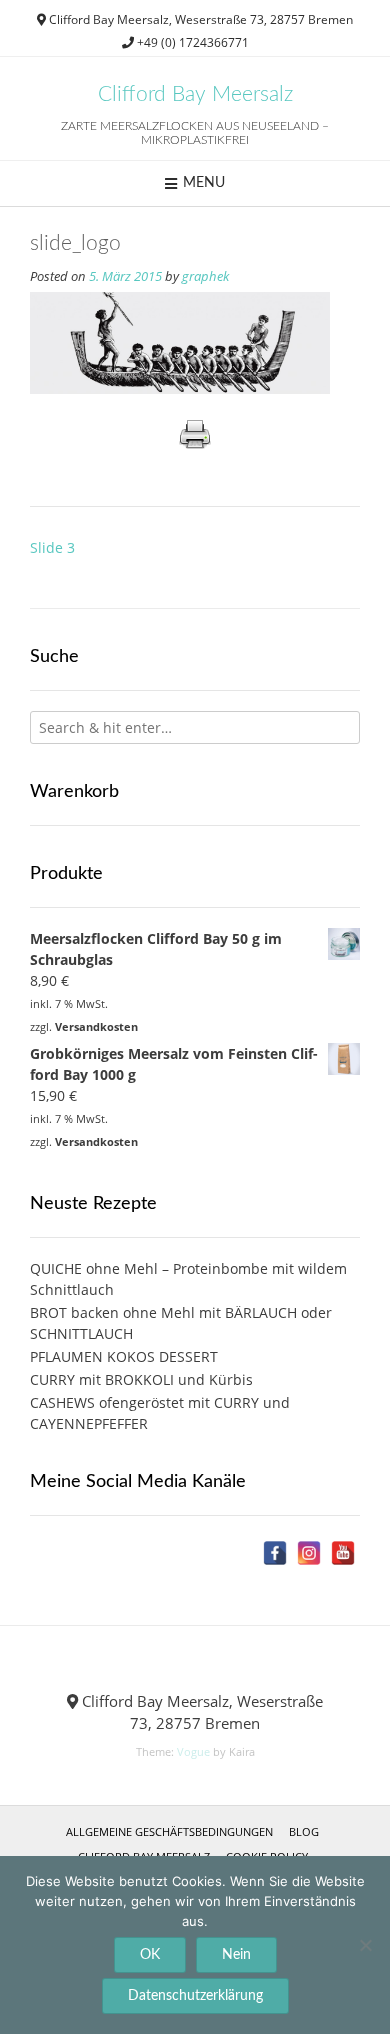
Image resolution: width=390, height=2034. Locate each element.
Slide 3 (52, 547)
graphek (205, 276)
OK (150, 1955)
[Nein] (365, 1945)
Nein (236, 1955)
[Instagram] (309, 1553)
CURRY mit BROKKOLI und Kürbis (141, 1379)
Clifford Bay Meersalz (195, 94)
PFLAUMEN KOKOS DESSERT (124, 1356)
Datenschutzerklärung (195, 1996)
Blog (304, 1831)
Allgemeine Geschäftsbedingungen (169, 1831)
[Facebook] (275, 1553)
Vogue (193, 1751)
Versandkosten (96, 1026)
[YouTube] (343, 1553)
